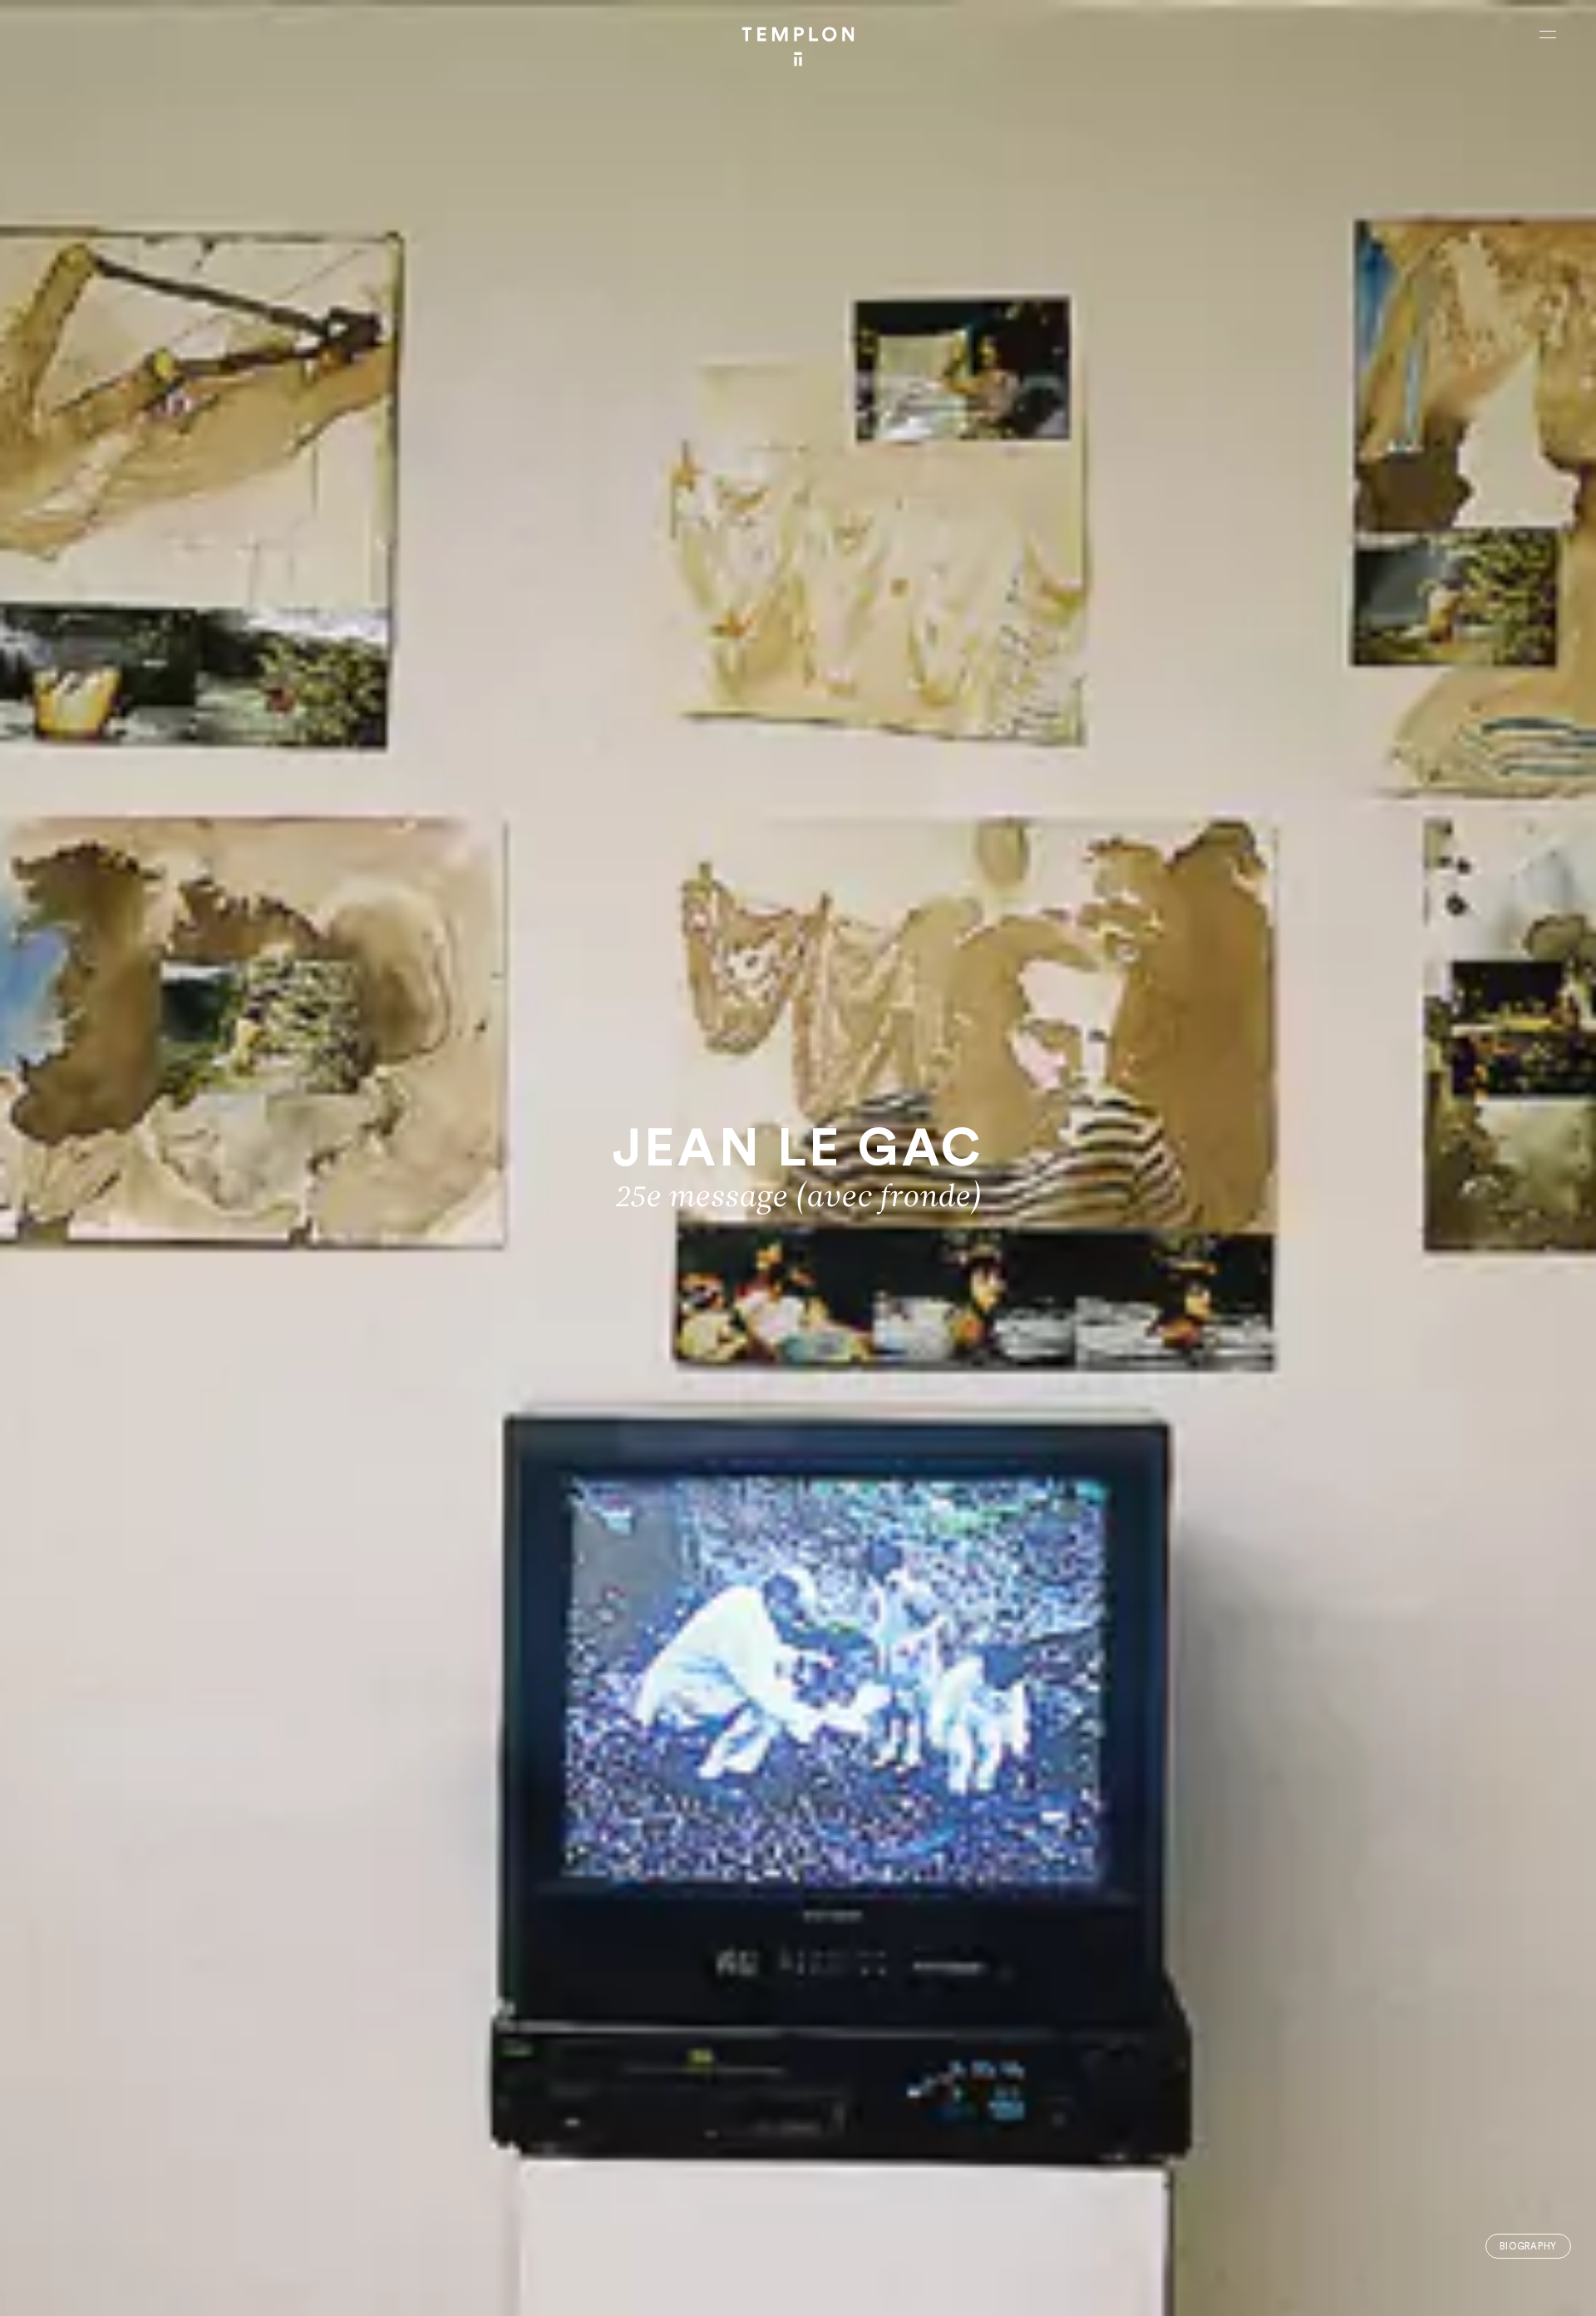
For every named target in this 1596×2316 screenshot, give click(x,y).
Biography (1528, 2247)
